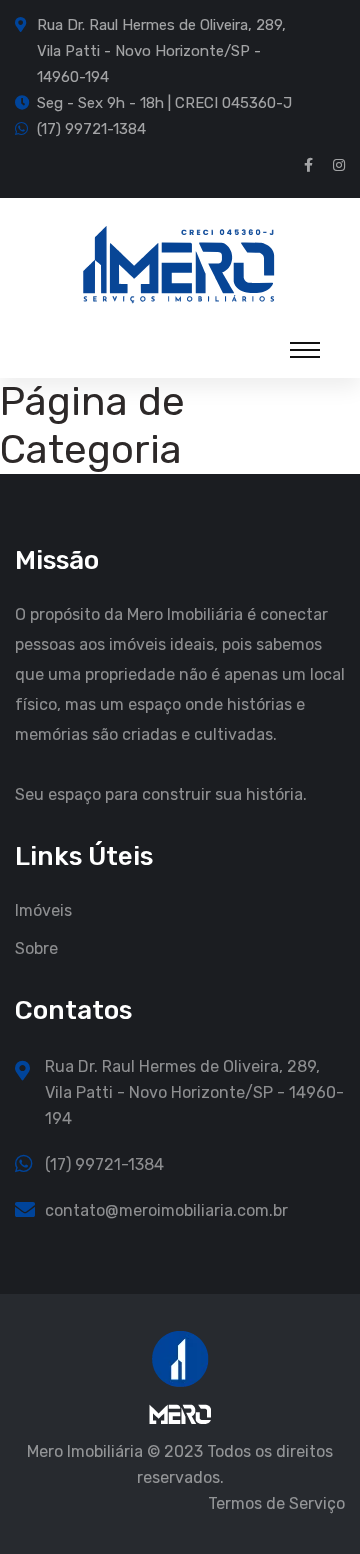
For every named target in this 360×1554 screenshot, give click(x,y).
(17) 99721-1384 (91, 129)
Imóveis (43, 910)
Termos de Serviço (276, 1503)
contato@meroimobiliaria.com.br (166, 1210)
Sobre (36, 948)
